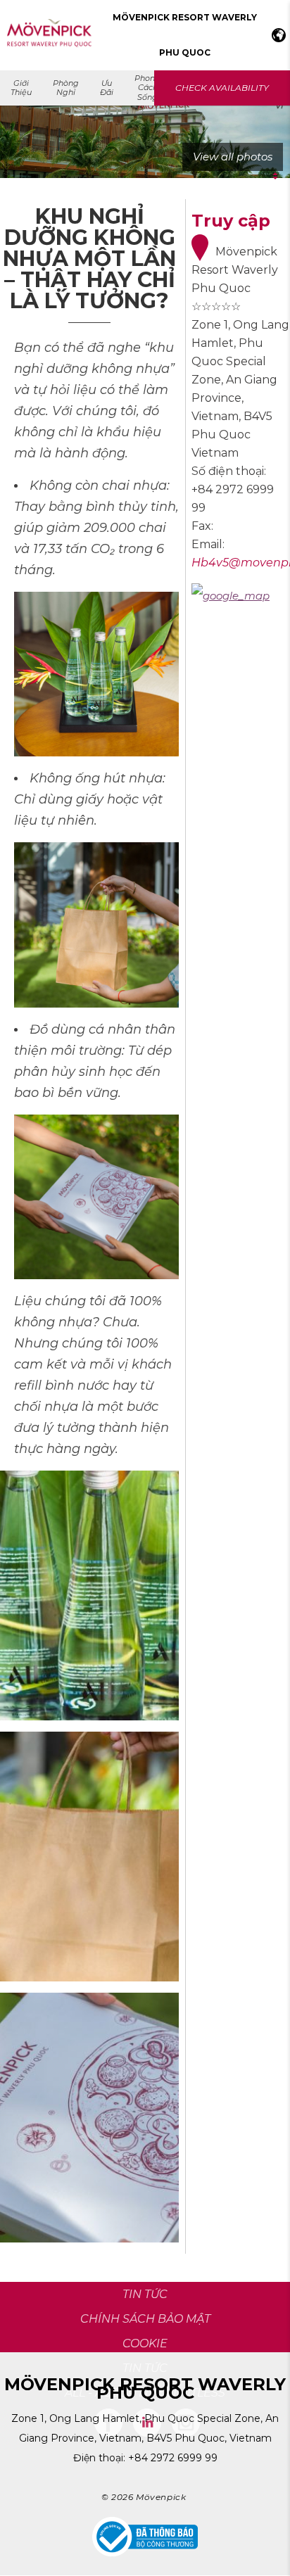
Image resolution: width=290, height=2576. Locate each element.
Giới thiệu (21, 88)
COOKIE (145, 2343)
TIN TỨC (145, 2294)
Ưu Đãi (107, 88)
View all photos (233, 157)
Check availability (222, 88)
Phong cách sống (147, 87)
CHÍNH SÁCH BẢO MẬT (145, 2319)
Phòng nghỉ (66, 88)
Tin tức (145, 2368)
